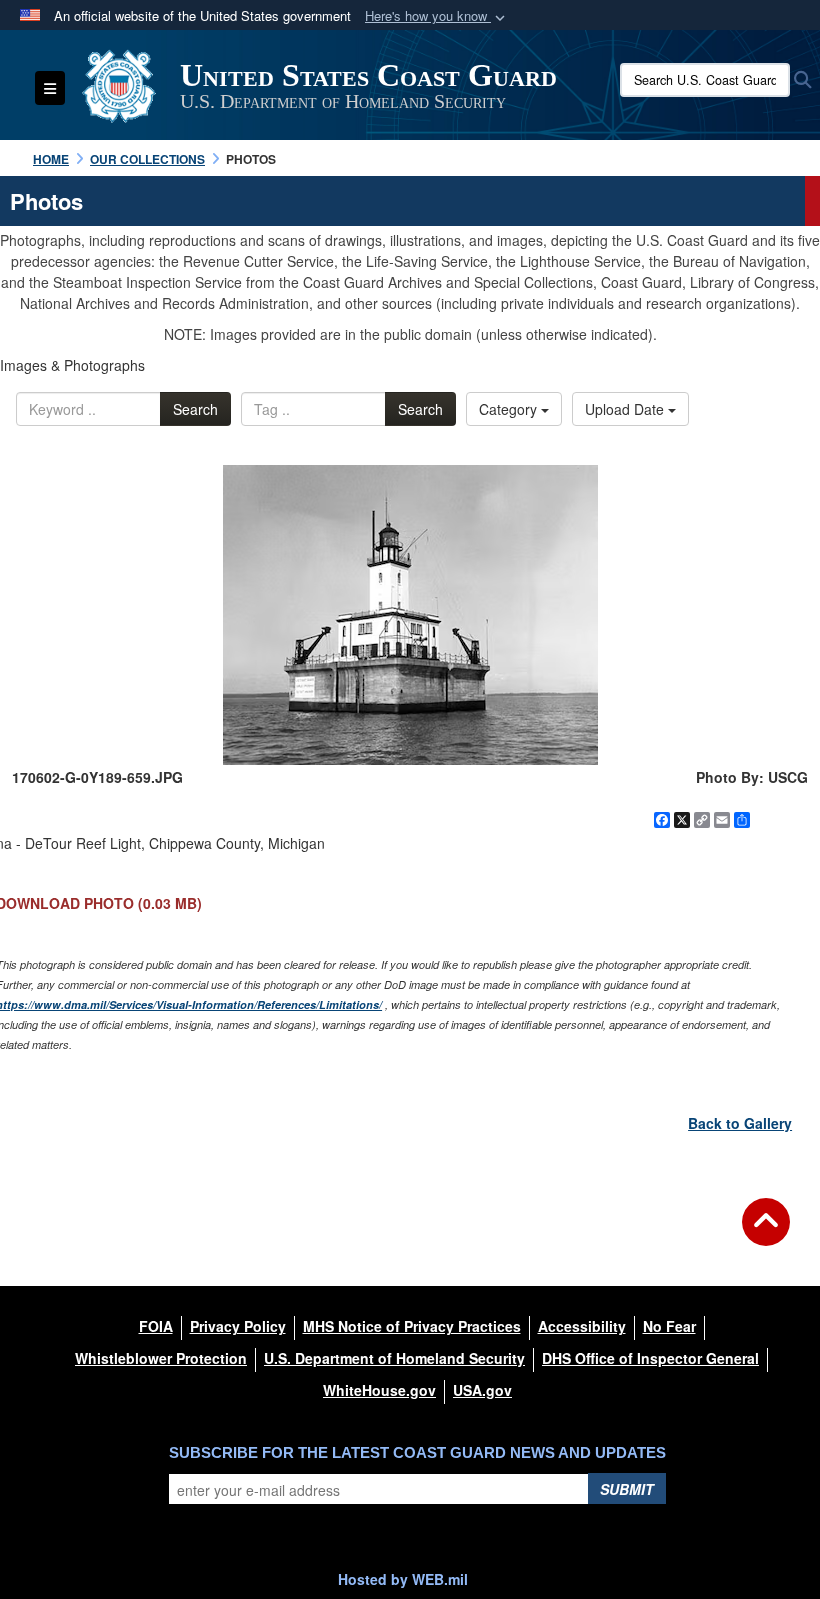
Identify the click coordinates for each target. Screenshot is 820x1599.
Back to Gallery (740, 1123)
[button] (437, 16)
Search (195, 409)
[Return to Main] (766, 1234)
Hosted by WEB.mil (403, 1579)
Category (510, 409)
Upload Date (626, 409)
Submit (627, 1489)
